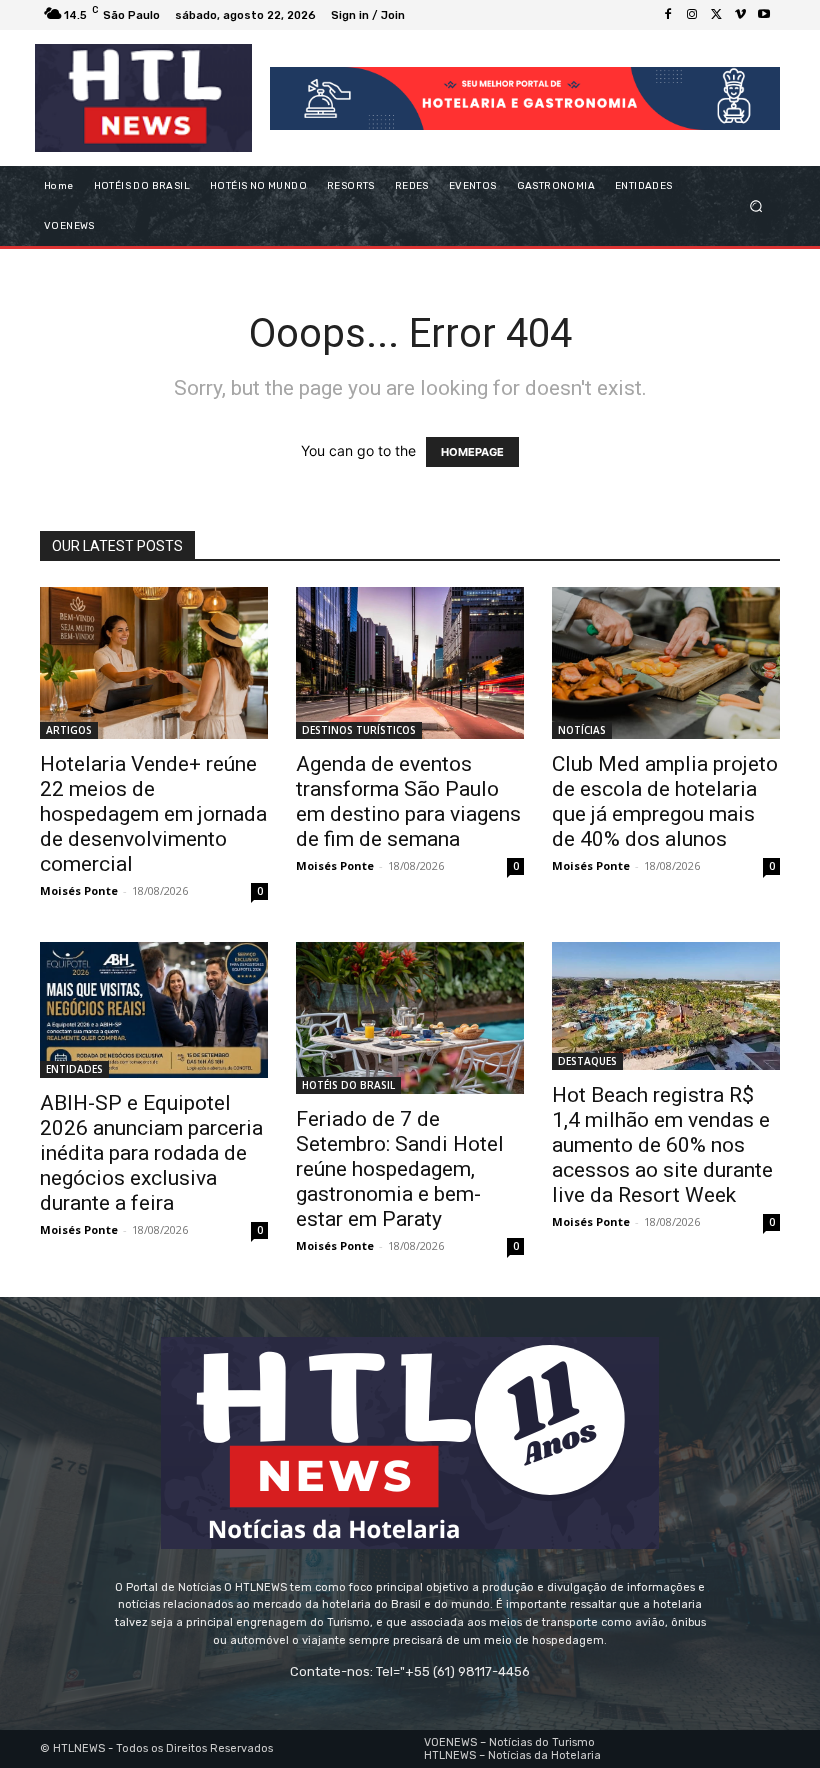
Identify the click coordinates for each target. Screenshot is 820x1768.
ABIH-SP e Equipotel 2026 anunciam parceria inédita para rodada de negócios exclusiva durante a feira (151, 1153)
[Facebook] (668, 15)
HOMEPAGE (472, 452)
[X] (716, 15)
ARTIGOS (69, 730)
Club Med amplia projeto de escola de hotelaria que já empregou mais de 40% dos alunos (665, 801)
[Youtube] (764, 15)
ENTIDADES (74, 1069)
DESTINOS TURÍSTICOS (359, 730)
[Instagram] (692, 15)
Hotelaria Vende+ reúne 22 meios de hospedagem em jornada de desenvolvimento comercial (153, 814)
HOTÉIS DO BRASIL (348, 1085)
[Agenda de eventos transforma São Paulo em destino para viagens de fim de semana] (410, 663)
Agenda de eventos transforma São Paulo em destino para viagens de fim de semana (408, 801)
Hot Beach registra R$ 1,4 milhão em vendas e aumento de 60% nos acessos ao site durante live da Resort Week (662, 1145)
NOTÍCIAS (582, 730)
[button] (756, 206)
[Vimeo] (740, 15)
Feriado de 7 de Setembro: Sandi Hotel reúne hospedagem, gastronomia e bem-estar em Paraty (400, 1169)
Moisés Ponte (79, 890)
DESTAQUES (587, 1061)
